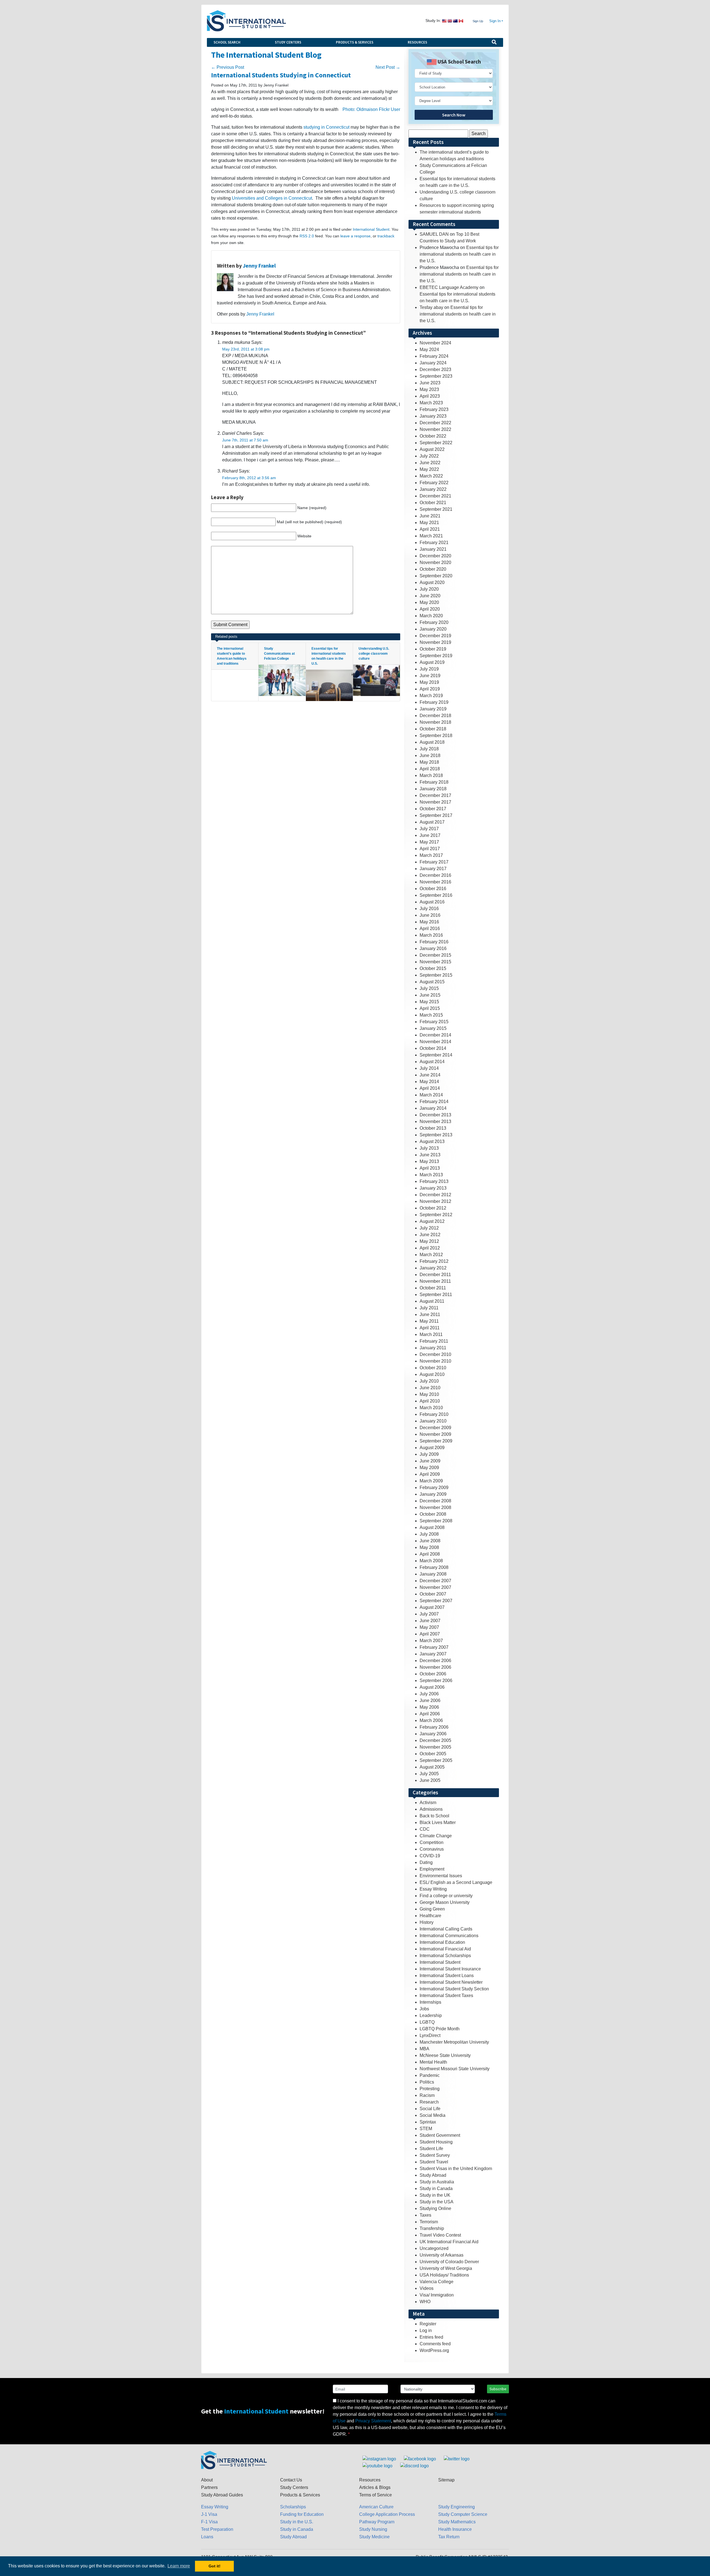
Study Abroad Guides (222, 2495)
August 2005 (432, 1767)
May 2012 (429, 1241)
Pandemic (430, 2075)
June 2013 (430, 1155)
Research (429, 2102)
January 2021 (433, 549)
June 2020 (430, 596)
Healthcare (430, 1916)
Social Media (433, 2115)
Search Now (454, 115)
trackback (386, 236)
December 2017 (435, 795)
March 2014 (431, 1095)
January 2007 (433, 1654)
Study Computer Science (463, 2514)
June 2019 (430, 676)
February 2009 (434, 1488)
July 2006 (429, 1694)
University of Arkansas (442, 2255)
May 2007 (429, 1627)
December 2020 (435, 556)
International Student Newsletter (451, 1982)
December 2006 (435, 1661)
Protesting (430, 2089)
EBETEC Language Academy (449, 287)
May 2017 (429, 842)
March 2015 (431, 1015)
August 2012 (432, 1221)
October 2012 (433, 1208)
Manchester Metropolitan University (454, 2042)
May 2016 (429, 922)
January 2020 (433, 629)
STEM (426, 2129)
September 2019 (436, 656)
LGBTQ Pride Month (440, 2029)
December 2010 (435, 1354)
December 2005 (435, 1740)
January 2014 (433, 1108)
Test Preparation (217, 2529)
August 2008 (432, 1527)
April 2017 (430, 849)
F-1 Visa (209, 2522)
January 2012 (433, 1268)
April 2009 (430, 1474)
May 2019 (429, 682)
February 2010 (434, 1414)
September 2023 (436, 376)
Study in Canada (436, 2188)
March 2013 (431, 1175)
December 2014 (435, 1035)
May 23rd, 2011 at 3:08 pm (246, 349)
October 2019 (433, 649)
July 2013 (429, 1148)
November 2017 (435, 802)
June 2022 (430, 463)
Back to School (434, 1816)
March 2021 (431, 536)
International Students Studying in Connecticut (281, 75)
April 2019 (430, 689)
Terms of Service (376, 2495)
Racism (427, 2095)
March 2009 (431, 1481)
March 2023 (431, 403)
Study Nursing (373, 2529)
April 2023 (430, 396)
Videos (427, 2288)
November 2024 (435, 343)
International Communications (449, 1936)
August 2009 (432, 1448)
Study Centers (288, 42)
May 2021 (429, 523)
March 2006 (431, 1720)
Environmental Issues (441, 1876)
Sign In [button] (495, 21)
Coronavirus (432, 1849)
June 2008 (430, 1541)
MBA (424, 2049)
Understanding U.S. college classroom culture (374, 654)
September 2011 (436, 1295)
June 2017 (430, 835)
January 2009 (433, 1494)
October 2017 (433, 809)
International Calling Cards (446, 1929)
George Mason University (445, 1902)
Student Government (440, 2135)
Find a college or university (446, 1896)
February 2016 (434, 942)
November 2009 (435, 1434)
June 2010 (430, 1388)
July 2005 (429, 1774)
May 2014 (429, 1082)
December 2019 (435, 636)
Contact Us (291, 2480)
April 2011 (430, 1328)
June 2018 (430, 755)
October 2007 (433, 1594)
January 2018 (433, 789)
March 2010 (431, 1408)
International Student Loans (447, 1976)
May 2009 (429, 1468)
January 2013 (433, 1188)
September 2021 (436, 509)
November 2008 (435, 1507)
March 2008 (431, 1561)
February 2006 (434, 1727)
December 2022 (435, 423)
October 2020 (433, 569)
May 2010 (429, 1394)
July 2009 (429, 1454)
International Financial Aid (445, 1949)
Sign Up (478, 21)
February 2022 (434, 483)
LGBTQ (427, 2022)
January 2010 (433, 1421)
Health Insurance (455, 2529)
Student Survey (435, 2155)
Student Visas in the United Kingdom (456, 2169)
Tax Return (449, 2537)
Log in (426, 2330)
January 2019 (433, 709)
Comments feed (435, 2344)
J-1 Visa (209, 2514)
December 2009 (435, 1428)
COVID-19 (430, 1856)
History (427, 1922)
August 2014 (432, 1062)
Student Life (431, 2149)
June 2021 (430, 516)
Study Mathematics (457, 2522)
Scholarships (293, 2507)
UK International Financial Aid (449, 2242)
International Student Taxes (446, 1995)
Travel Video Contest (440, 2235)
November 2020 (435, 562)
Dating (426, 1862)
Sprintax (428, 2122)
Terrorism (429, 2222)
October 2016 (433, 889)
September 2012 (436, 1215)
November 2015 (435, 962)
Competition (432, 1842)
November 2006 (435, 1667)
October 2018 (433, 729)
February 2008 (434, 1567)
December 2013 (435, 1115)
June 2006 (430, 1700)
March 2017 (431, 855)
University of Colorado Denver (449, 2262)
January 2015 (433, 1028)
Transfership (432, 2228)
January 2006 (433, 1734)
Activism (428, 1803)
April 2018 (430, 769)
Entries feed (431, 2337)
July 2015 (429, 988)
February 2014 (434, 1102)
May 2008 (429, 1547)
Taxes (425, 2215)
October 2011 (433, 1288)
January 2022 (433, 489)
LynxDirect (430, 2035)
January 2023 (433, 416)
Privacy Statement (373, 2421)
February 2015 (434, 1022)
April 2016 (430, 928)
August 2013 (432, 1141)
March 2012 (431, 1255)
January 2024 (433, 363)
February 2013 (434, 1181)
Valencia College (437, 2282)
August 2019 (432, 662)
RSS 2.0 (307, 236)
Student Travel (434, 2162)
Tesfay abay (431, 307)
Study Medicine (374, 2537)
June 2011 (430, 1314)
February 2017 (434, 862)
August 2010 (432, 1374)
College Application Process (387, 2514)
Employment (432, 1869)
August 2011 (432, 1301)
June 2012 (430, 1235)
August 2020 (432, 582)
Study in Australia (437, 2182)
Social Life (430, 2109)
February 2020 (434, 622)
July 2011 (429, 1308)
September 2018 (436, 736)
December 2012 (435, 1195)
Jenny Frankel (259, 266)
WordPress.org (434, 2350)
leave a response (355, 236)
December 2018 (435, 716)
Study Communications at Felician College (279, 654)
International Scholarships (445, 1956)
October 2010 (433, 1368)
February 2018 (434, 782)
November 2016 (435, 882)
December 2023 (435, 369)
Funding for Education (302, 2514)
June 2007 (430, 1621)
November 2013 (435, 1121)
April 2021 (430, 529)
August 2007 (432, 1607)
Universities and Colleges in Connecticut (272, 198)
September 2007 (436, 1601)
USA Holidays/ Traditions (444, 2275)
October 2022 (433, 436)
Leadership (431, 2015)
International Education (442, 1942)
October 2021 (433, 503)
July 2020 (429, 589)
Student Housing (436, 2142)
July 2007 (429, 1614)
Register (428, 2324)
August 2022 (432, 449)
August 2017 (432, 822)
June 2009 (430, 1461)
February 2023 (434, 409)
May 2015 (429, 1002)
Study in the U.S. (297, 2522)
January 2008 (433, 1574)
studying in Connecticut (326, 127)
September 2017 (436, 815)
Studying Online (435, 2208)
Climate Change (436, 1836)
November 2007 (435, 1587)
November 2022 (435, 429)
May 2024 (429, 350)
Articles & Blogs (375, 2487)
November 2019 (435, 642)
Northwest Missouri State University (455, 2069)
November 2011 (435, 1281)
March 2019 (431, 696)
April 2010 (430, 1401)
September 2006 (436, 1681)
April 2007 (430, 1634)
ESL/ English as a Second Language (456, 1882)
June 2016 (430, 915)
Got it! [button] (215, 2566)
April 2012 (430, 1248)
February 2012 (434, 1261)
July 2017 (429, 829)
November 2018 (435, 722)
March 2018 (431, 775)
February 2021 (434, 543)
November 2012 (435, 1201)
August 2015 (432, 982)
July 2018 (429, 749)
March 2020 (431, 616)
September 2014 (436, 1055)
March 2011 (431, 1334)
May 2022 (429, 469)
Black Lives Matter (438, 1822)
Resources (417, 42)
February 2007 (434, 1647)
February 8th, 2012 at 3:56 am (249, 478)
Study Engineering (457, 2507)
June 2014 (430, 1075)
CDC (425, 1829)
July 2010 (429, 1381)
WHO (425, 2302)
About (207, 2480)
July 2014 (429, 1068)
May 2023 (429, 389)
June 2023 (430, 383)
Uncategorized (434, 2248)
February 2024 (434, 356)
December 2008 (435, 1501)
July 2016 (429, 909)
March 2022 (431, 476)
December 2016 (435, 875)
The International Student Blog (266, 55)
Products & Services (355, 42)
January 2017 (433, 869)
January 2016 (433, 948)
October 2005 (433, 1754)
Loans (207, 2537)
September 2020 (436, 576)
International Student (371, 229)
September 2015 (436, 975)
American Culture (376, 2507)
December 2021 (435, 496)
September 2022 (436, 443)
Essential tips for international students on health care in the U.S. (459, 254)
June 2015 (430, 995)
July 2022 (429, 456)
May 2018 (429, 762)
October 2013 (433, 1128)
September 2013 (436, 1135)
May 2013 (429, 1161)
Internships (430, 2002)
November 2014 (435, 1042)
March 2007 (431, 1641)
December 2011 (435, 1275)
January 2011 (433, 1348)
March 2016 (431, 935)
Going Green (432, 1909)
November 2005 (435, 1747)
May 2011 (429, 1321)
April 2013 (430, 1168)
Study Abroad (433, 2175)
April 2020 (430, 609)
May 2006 (429, 1707)
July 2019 (429, 669)
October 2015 (433, 968)
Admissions (431, 1809)
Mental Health (433, 2062)
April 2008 (430, 1554)
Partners (209, 2487)
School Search (227, 42)
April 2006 (430, 1714)
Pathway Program (377, 2522)
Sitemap (446, 2480)
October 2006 (433, 1674)
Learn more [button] (179, 2566)
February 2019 (434, 702)
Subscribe (498, 2389)
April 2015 (430, 1008)
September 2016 (436, 895)
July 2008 (429, 1534)
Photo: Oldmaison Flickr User (371, 109)
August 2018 (432, 742)
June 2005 (430, 1780)
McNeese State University (445, 2055)
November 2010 (435, 1361)
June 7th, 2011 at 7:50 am (245, 440)
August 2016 (432, 902)
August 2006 (432, 1687)
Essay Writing (433, 1889)
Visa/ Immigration (437, 2295)
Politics (427, 2082)
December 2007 (435, 1581)
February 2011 (434, 1341)
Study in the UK (435, 2195)
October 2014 (433, 1048)
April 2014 (430, 1088)
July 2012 (429, 1228)
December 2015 (435, 955)
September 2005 (436, 1760)
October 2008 (433, 1514)
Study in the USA (437, 2202)
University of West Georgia (446, 2268)
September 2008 (436, 1521)
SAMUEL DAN (434, 234)
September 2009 (436, 1441)
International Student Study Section (454, 1989)
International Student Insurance (450, 1969)
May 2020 (429, 602)
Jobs (424, 2009)
